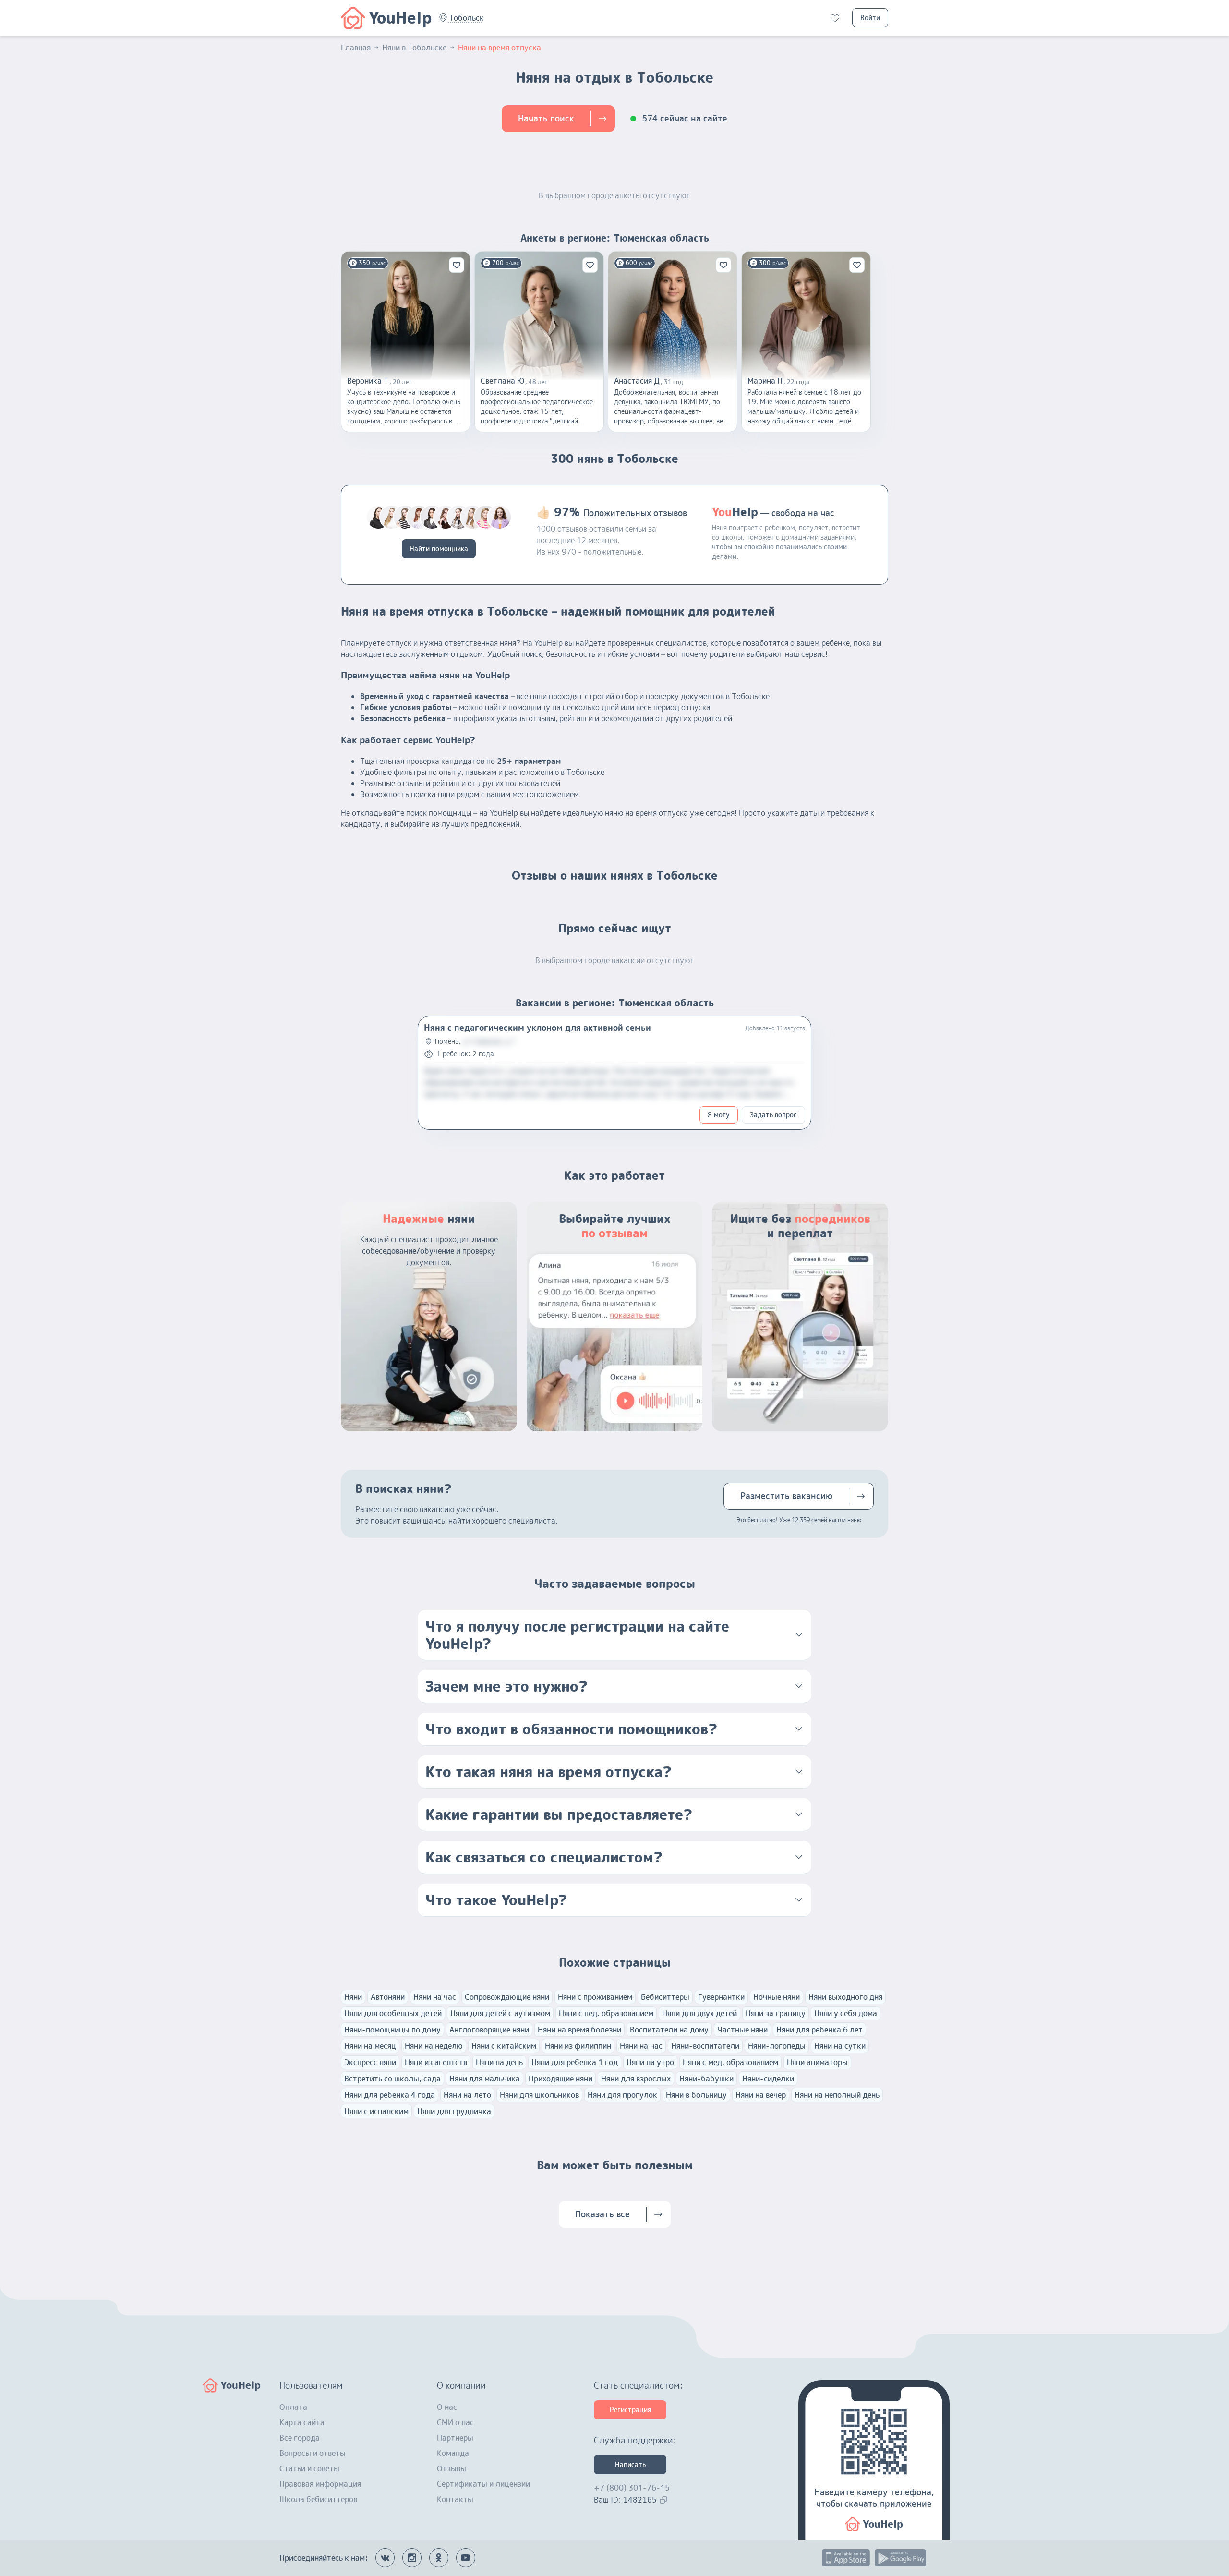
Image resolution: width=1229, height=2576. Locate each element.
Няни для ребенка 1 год (575, 2062)
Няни (353, 1997)
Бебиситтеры (665, 1997)
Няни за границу (776, 2013)
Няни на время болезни (579, 2030)
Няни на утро (650, 2062)
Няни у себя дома (846, 2013)
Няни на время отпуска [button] (500, 48)
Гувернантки (721, 1997)
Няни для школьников (539, 2095)
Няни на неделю (434, 2046)
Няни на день (499, 2062)
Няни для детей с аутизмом (500, 2013)
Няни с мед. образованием (730, 2062)
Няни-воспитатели (705, 2046)
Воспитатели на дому (669, 2030)
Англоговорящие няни (489, 2030)
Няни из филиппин (578, 2046)
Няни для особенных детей (393, 2013)
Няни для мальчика (485, 2079)
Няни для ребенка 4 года (390, 2095)
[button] (466, 18)
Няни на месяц (370, 2046)
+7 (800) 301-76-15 (632, 2488)
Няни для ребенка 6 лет (819, 2030)
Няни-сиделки (768, 2079)
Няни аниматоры (817, 2062)
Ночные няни (777, 1997)
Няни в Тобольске (414, 48)
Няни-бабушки (706, 2079)
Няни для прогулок (622, 2095)
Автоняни (388, 1997)
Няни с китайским (504, 2046)
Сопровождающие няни (507, 1997)
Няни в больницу (696, 2095)
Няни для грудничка (454, 2111)
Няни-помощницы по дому (392, 2030)
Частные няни (742, 2030)
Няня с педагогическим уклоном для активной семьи (537, 1028)
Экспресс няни (370, 2062)
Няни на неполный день (837, 2095)
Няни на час (435, 1997)
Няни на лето (467, 2095)
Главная (356, 48)
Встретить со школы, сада (392, 2079)
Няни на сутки (840, 2046)
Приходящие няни (560, 2079)
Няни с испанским (376, 2111)
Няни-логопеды (777, 2046)
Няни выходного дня (845, 1997)
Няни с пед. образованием (606, 2013)
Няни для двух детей (699, 2013)
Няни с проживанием (595, 1997)
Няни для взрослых (636, 2079)
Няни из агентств (436, 2062)
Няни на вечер (761, 2095)
